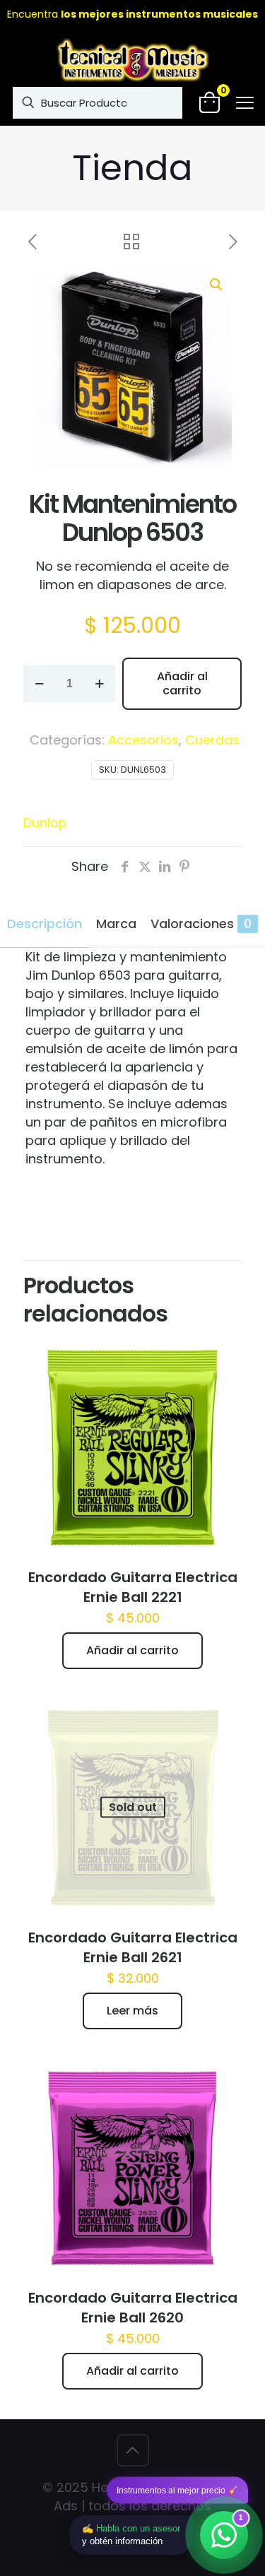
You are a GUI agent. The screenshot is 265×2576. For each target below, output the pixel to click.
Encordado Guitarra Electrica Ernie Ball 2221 (133, 1587)
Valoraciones (201, 924)
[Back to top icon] (133, 2450)
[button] (217, 285)
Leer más (132, 2011)
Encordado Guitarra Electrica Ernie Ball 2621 (133, 1947)
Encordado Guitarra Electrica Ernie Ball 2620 (133, 2308)
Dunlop (45, 823)
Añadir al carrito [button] (132, 1650)
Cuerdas (212, 740)
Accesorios (143, 740)
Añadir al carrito (182, 683)
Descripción (45, 924)
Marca (116, 924)
